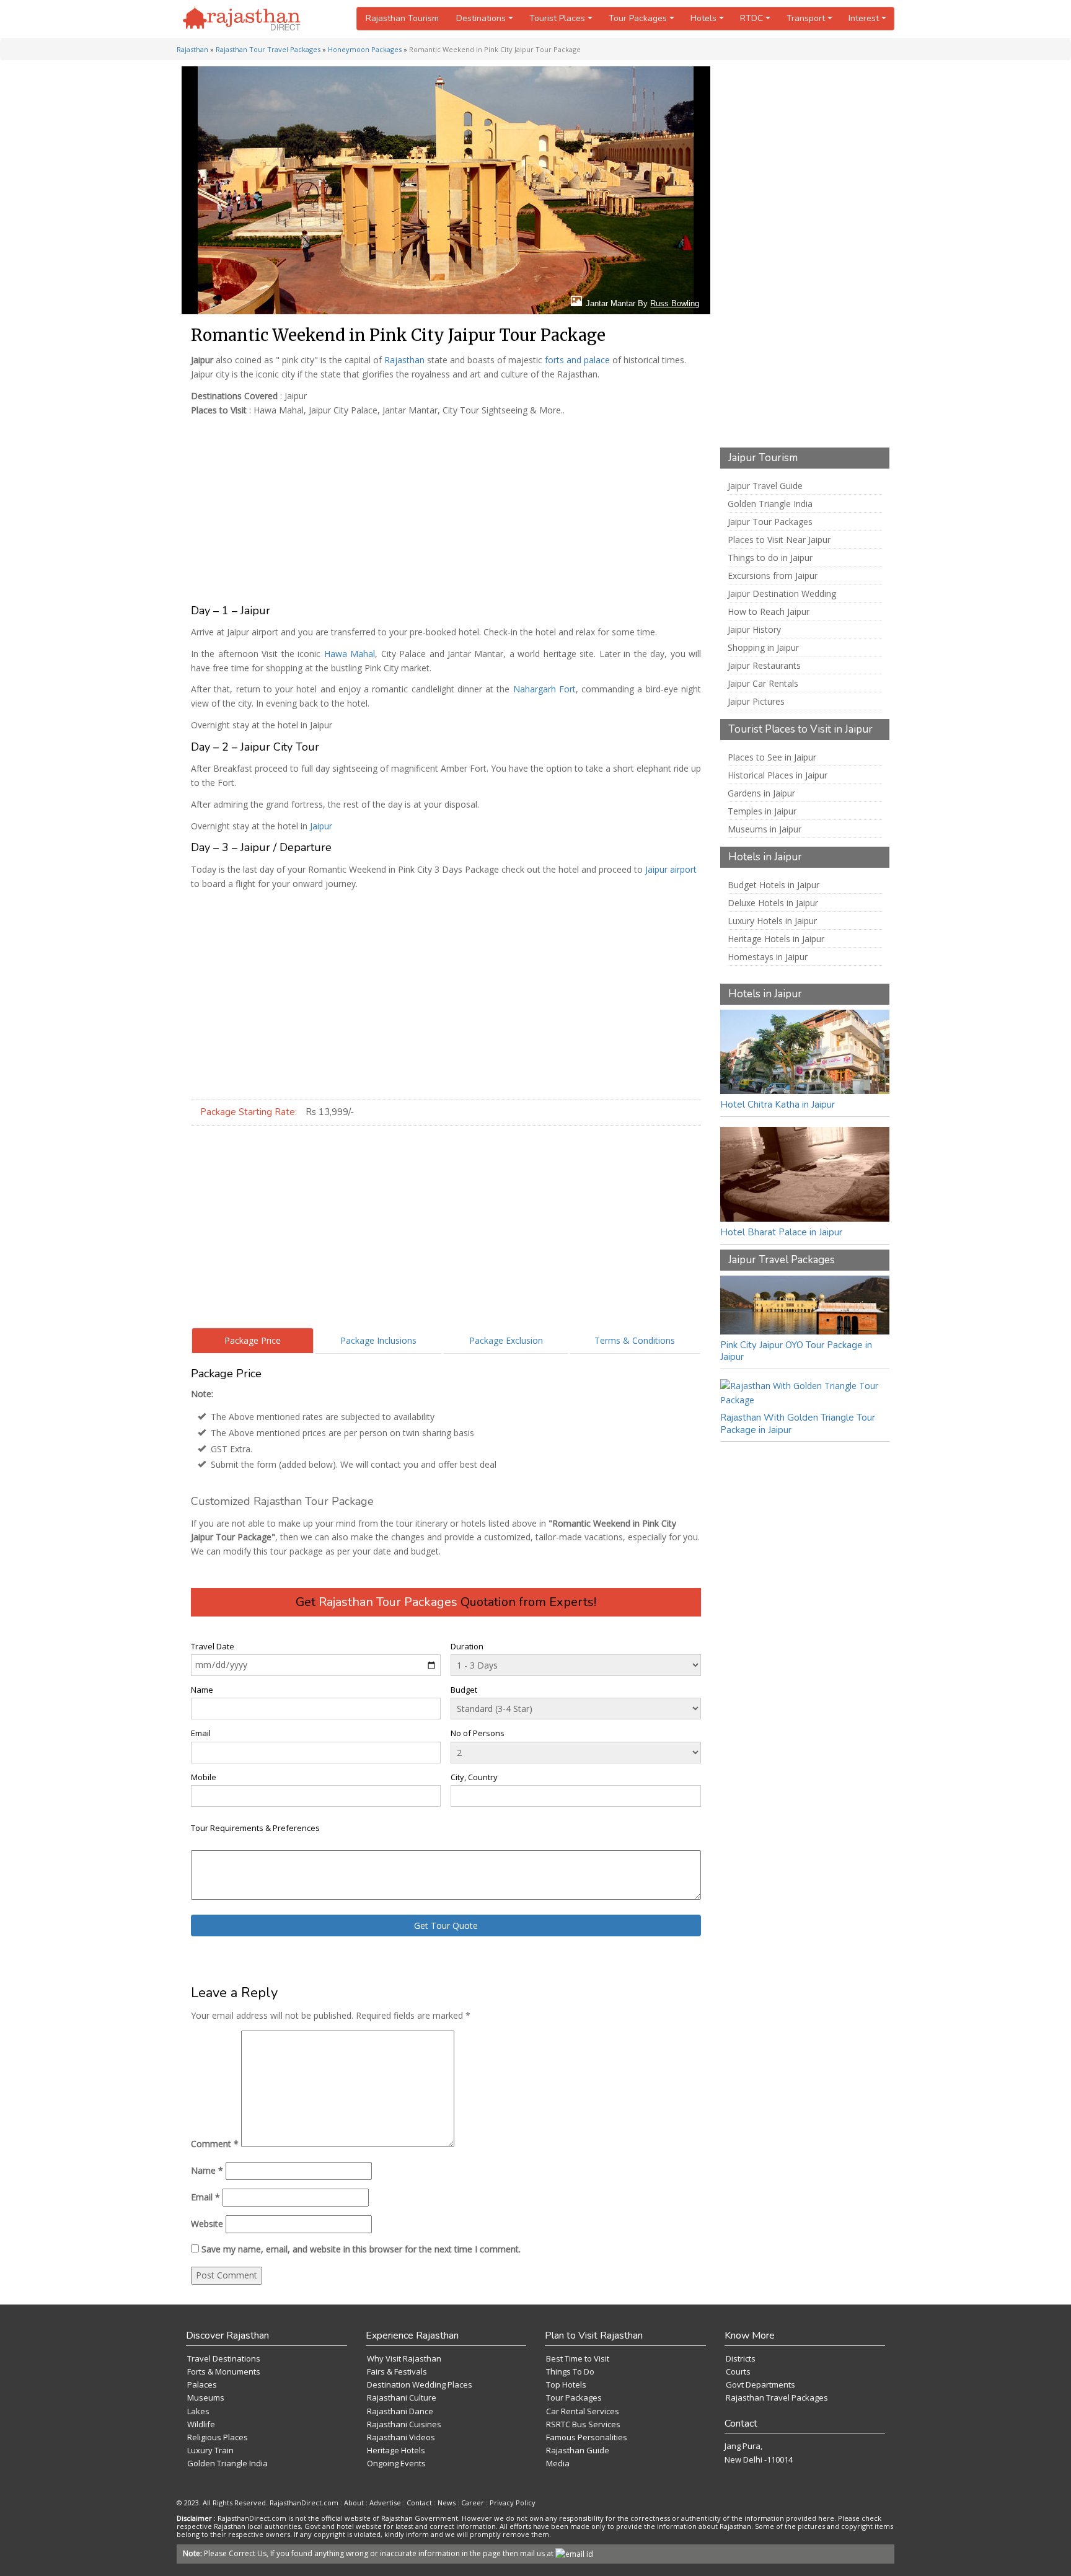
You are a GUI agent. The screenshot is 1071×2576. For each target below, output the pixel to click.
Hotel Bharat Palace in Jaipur (781, 1232)
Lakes (198, 2411)
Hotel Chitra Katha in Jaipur (778, 1105)
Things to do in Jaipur (770, 558)
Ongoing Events (396, 2463)
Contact (419, 2503)
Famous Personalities (587, 2437)
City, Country (474, 1777)
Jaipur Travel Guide (765, 486)
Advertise (385, 2503)
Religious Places (218, 2437)
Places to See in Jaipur (772, 757)
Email (201, 1733)
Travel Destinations (224, 2358)
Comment (215, 2144)
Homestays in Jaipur (768, 957)
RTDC (751, 18)
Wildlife (201, 2424)
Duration (467, 1646)
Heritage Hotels (396, 2450)
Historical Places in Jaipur (778, 775)
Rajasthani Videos (401, 2437)
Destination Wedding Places (420, 2384)
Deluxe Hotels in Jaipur (773, 903)
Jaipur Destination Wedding (782, 594)
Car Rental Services (583, 2411)
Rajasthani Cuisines (404, 2424)
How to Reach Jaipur (769, 612)
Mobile (204, 1777)
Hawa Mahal (350, 654)
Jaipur (321, 826)
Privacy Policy (513, 2503)
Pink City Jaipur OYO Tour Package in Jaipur (796, 1351)
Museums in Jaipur (765, 829)
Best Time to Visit (578, 2358)
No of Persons (478, 1733)
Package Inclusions (378, 1340)
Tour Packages (574, 2397)
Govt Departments (760, 2384)
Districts (741, 2358)
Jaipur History (754, 630)
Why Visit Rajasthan (404, 2358)
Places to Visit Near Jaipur (779, 540)
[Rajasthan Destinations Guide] (242, 19)
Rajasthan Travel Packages (777, 2397)
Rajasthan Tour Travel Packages (268, 49)
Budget (464, 1690)
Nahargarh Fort (544, 689)
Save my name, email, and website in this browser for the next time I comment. (361, 2249)
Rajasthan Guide (578, 2450)
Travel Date (213, 1646)
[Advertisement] (443, 508)
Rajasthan (192, 49)
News (447, 2503)
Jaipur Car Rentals (763, 684)
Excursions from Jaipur (773, 576)
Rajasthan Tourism (402, 18)
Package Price (253, 1340)
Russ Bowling (675, 303)
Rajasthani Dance (400, 2411)
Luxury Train (210, 2450)
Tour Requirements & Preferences (255, 1828)
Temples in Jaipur (762, 811)
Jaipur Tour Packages (770, 522)
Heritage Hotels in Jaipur (776, 939)
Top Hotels (566, 2384)
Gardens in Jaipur (761, 793)
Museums (206, 2397)
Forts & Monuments (224, 2371)
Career (473, 2503)
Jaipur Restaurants (764, 666)
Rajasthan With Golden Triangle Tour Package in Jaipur (798, 1424)
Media (558, 2463)
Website (207, 2224)
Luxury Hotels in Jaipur (772, 921)
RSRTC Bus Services (583, 2424)
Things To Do (570, 2371)
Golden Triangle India (770, 504)
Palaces (202, 2384)
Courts (738, 2371)
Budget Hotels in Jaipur (773, 885)
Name (202, 1690)
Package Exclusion (506, 1340)
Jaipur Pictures (756, 702)
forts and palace (577, 360)
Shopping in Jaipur (763, 648)
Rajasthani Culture (402, 2397)
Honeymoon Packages (365, 49)
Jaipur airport (671, 869)
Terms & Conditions (635, 1340)
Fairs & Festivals (397, 2371)
